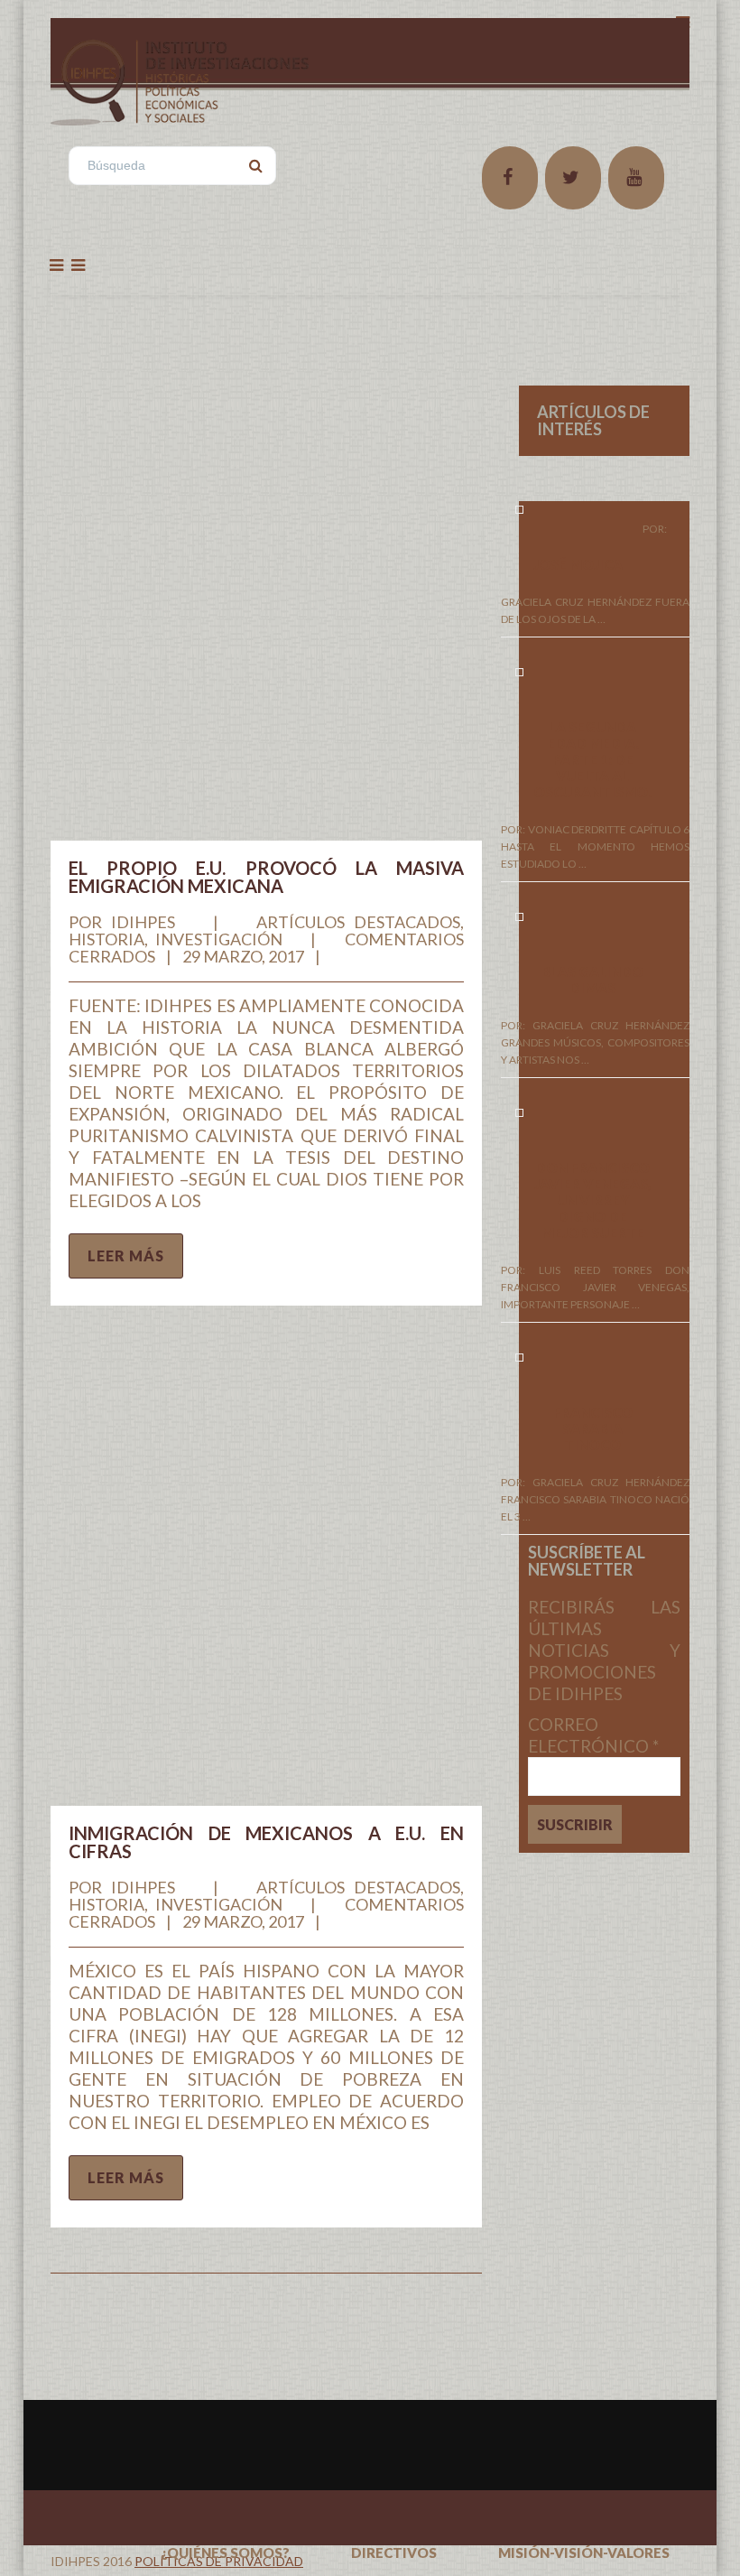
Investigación (219, 939)
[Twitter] (573, 178)
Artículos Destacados (358, 922)
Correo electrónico (593, 1735)
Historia (106, 939)
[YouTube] (636, 178)
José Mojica (578, 564)
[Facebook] (510, 178)
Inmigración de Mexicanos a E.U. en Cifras (266, 1842)
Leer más (126, 1255)
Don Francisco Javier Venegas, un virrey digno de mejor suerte (593, 1200)
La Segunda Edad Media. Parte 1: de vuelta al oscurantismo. (592, 759)
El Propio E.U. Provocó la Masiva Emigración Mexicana (266, 877)
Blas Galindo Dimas (592, 980)
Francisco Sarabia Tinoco (593, 1428)
